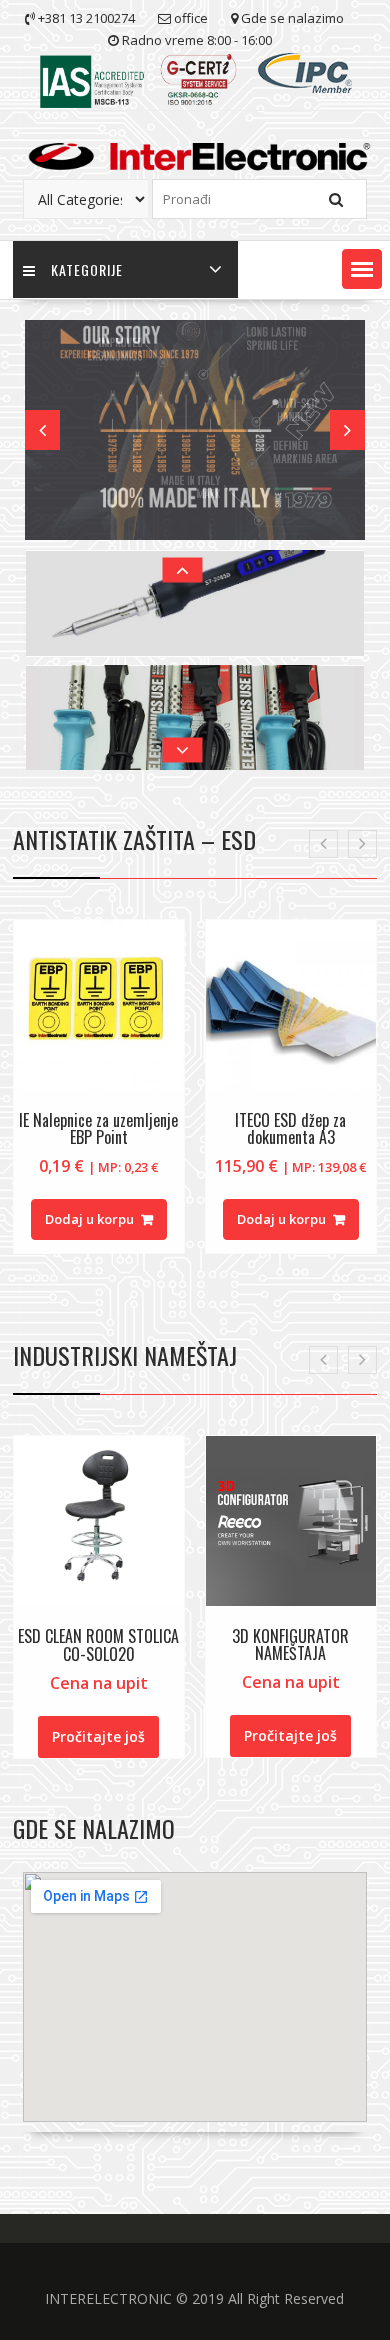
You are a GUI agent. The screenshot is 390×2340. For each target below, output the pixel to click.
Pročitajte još (98, 1736)
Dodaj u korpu (89, 1219)
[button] (362, 269)
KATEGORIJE (87, 269)
